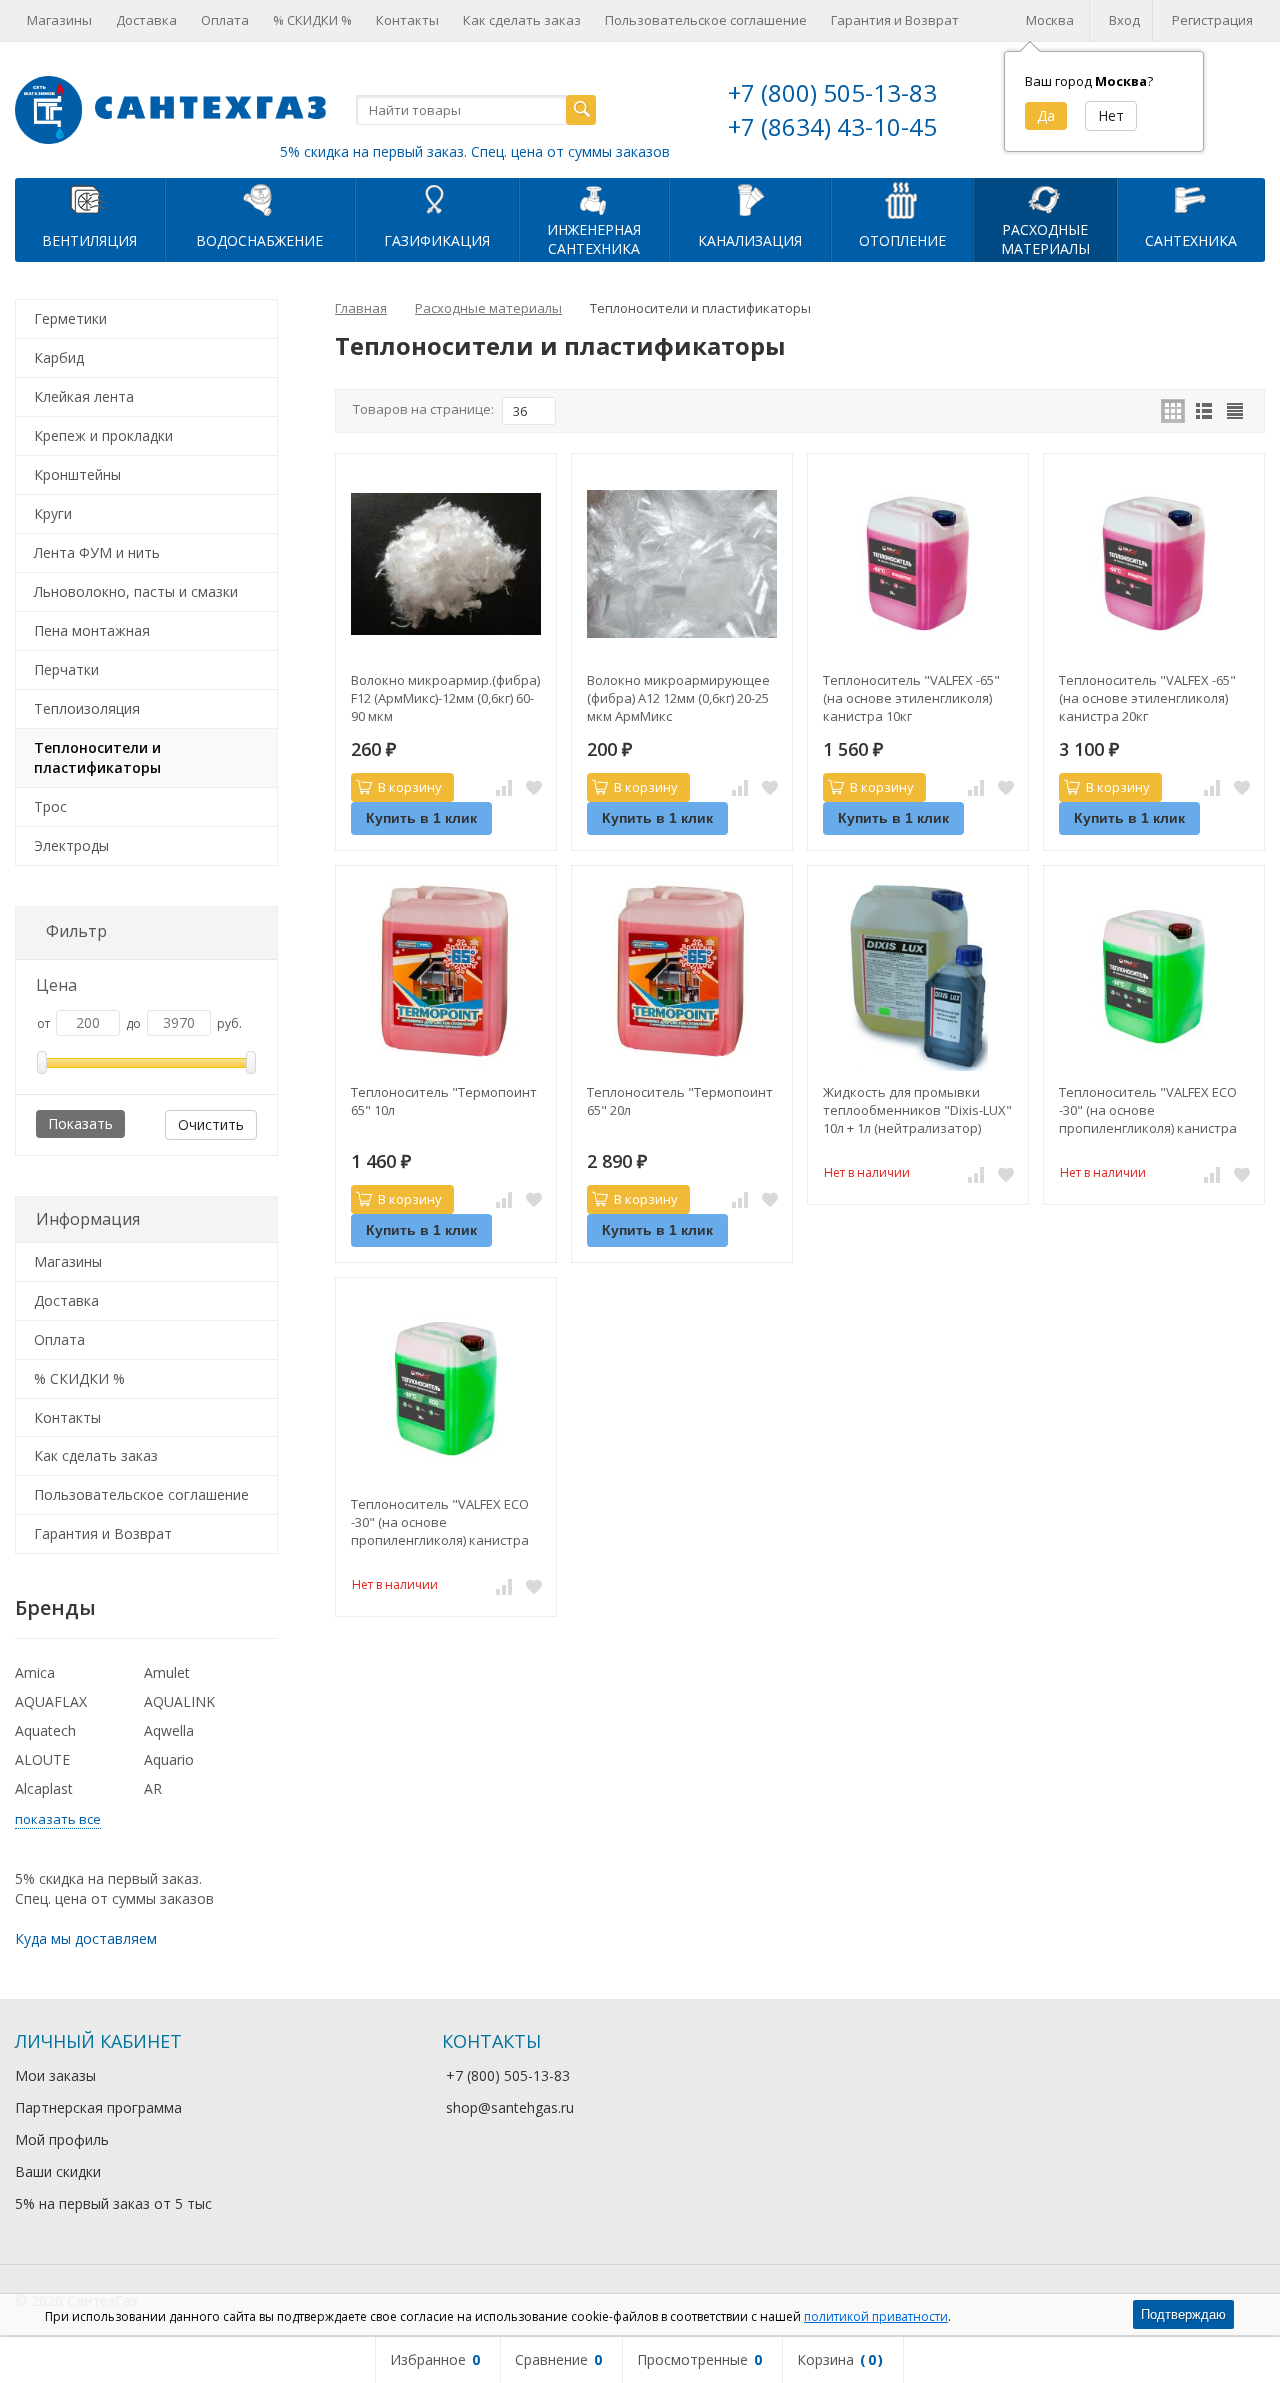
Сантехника (1191, 240)
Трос (50, 806)
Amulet (167, 1672)
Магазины (59, 20)
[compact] (1235, 411)
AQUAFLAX (51, 1701)
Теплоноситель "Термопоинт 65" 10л (444, 1101)
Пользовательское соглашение (706, 20)
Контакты (407, 20)
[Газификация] (437, 199)
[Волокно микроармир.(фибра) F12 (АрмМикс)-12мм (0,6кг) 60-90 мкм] (446, 564)
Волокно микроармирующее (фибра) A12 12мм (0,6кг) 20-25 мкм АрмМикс (678, 698)
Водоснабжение (259, 240)
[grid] (1173, 411)
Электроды (71, 845)
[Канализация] (750, 199)
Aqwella (169, 1730)
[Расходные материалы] (1045, 199)
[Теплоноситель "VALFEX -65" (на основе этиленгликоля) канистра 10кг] (918, 564)
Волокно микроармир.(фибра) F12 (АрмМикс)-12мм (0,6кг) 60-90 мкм (445, 698)
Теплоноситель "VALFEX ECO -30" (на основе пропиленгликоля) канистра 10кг (1148, 1110)
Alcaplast (44, 1788)
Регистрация (1212, 20)
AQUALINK (179, 1701)
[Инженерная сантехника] (594, 199)
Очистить (211, 1124)
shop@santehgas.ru (510, 2107)
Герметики (70, 318)
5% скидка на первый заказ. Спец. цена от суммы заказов (475, 151)
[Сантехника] (1191, 199)
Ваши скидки (58, 2171)
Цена (56, 985)
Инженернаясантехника (594, 239)
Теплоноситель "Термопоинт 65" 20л (680, 1101)
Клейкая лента (84, 396)
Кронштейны (77, 474)
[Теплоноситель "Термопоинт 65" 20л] (682, 976)
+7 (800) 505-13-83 (832, 92)
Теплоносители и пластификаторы (97, 757)
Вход (1124, 20)
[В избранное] (534, 788)
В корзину (410, 787)
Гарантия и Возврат (895, 20)
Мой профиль (62, 2139)
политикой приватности (876, 2316)
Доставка (146, 20)
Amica (35, 1672)
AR (153, 1788)
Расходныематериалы (1045, 239)
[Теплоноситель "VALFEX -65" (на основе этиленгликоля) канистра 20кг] (1154, 564)
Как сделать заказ (522, 20)
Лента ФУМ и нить (97, 552)
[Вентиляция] (90, 199)
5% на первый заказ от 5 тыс (113, 2203)
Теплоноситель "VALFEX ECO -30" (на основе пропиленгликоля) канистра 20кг (440, 1522)
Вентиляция (89, 240)
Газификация (437, 240)
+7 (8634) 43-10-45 (832, 126)
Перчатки (66, 669)
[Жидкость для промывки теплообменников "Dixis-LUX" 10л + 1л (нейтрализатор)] (918, 976)
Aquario (169, 1759)
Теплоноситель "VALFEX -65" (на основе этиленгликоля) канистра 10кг (911, 698)
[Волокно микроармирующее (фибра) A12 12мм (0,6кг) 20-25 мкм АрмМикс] (682, 564)
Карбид (59, 357)
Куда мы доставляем (86, 1938)
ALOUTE (42, 1759)
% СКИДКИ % (312, 20)
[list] (1204, 411)
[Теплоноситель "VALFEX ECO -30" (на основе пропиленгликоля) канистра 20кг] (446, 1388)
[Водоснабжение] (259, 199)
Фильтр (76, 931)
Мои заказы (55, 2075)
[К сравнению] (504, 788)
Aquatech (45, 1730)
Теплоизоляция (87, 708)
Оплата (225, 20)
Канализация (750, 240)
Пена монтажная (92, 630)
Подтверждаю (1183, 2314)
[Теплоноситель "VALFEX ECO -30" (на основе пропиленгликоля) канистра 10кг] (1154, 976)
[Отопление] (902, 199)
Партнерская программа (98, 2107)
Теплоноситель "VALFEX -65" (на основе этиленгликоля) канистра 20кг (1147, 698)
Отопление (902, 240)
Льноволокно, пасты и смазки (136, 591)
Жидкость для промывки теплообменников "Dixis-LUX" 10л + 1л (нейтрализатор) (917, 1110)
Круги (53, 513)
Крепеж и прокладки (103, 435)
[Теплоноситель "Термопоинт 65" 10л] (446, 976)
